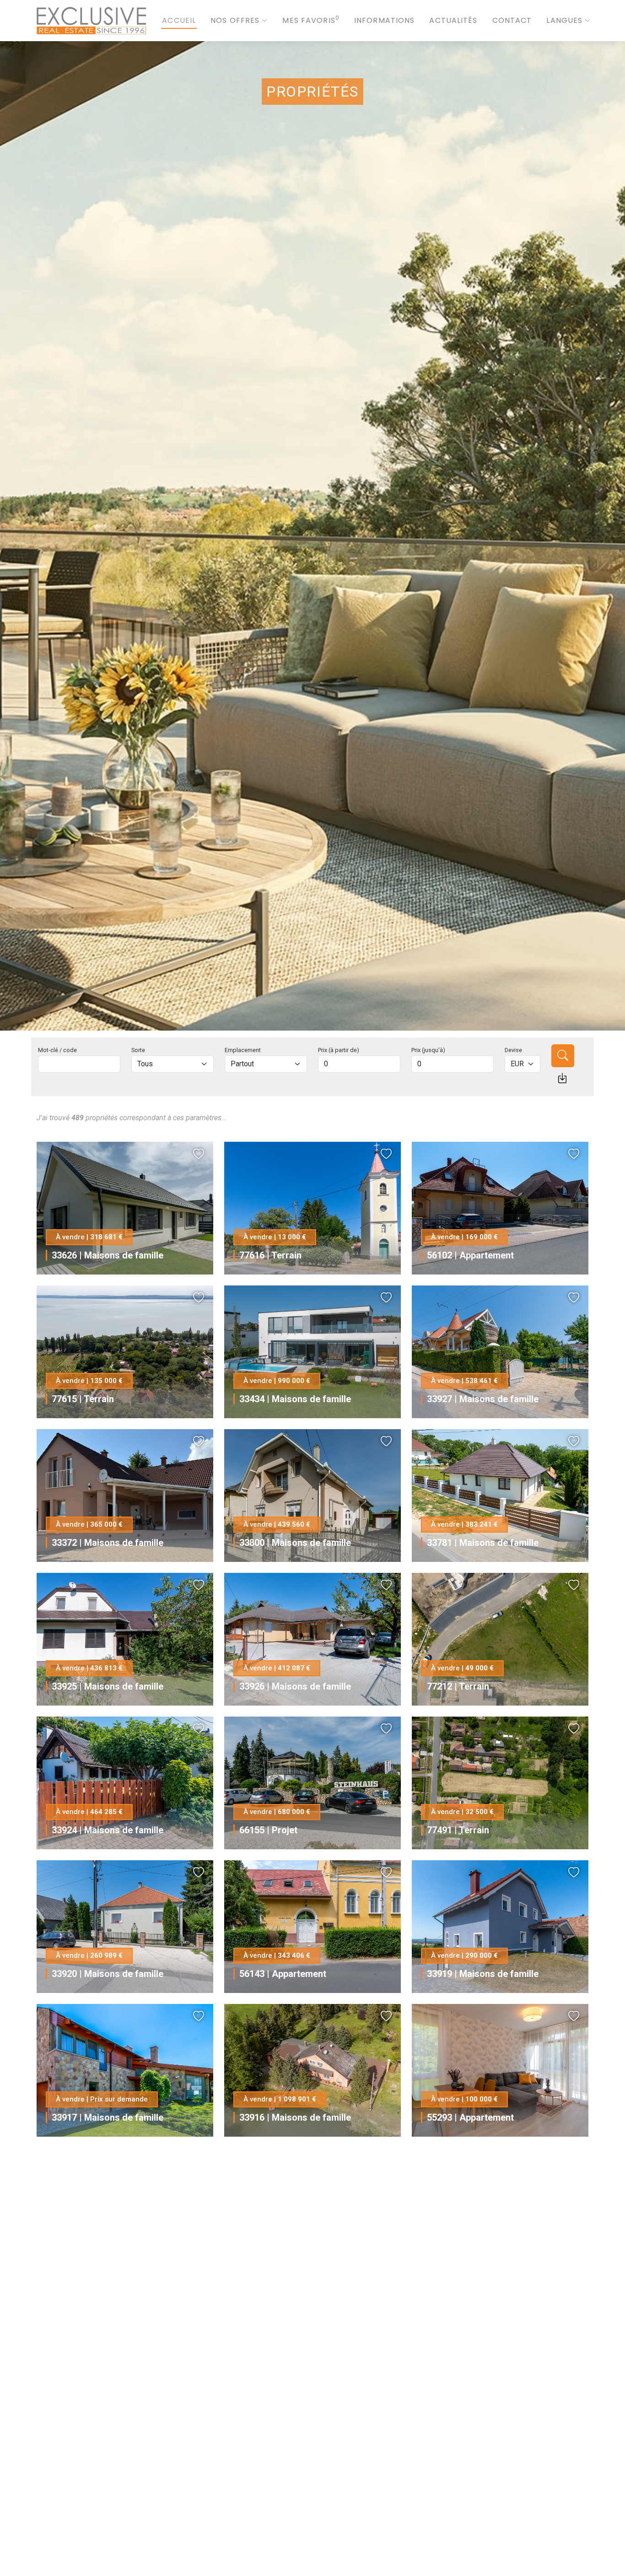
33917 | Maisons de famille (108, 2117)
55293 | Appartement (470, 2117)
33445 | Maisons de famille (295, 2261)
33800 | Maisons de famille (295, 1543)
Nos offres (235, 20)
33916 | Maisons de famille (295, 2117)
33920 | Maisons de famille (108, 1974)
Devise (513, 1050)
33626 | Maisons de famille (108, 1255)
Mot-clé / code (57, 1050)
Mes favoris (311, 20)
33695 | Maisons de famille (108, 2549)
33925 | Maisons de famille (108, 1686)
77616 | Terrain (270, 1255)
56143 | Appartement (283, 1974)
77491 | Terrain (458, 1830)
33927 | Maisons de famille (483, 1399)
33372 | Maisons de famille (108, 1543)
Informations (384, 20)
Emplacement (243, 1050)
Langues (564, 20)
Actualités (453, 20)
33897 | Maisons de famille (108, 2405)
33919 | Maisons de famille (483, 1974)
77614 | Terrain (458, 2261)
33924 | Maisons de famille (108, 1830)
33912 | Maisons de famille (295, 2549)
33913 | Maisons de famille (483, 2405)
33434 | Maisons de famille (295, 1399)
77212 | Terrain (458, 1686)
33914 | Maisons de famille (108, 2261)
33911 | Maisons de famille (483, 2549)
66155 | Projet (268, 1830)
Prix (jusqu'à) (428, 1050)
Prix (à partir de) (339, 1050)
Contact (512, 20)
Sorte (138, 1050)
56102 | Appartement (470, 1255)
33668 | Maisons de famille (295, 2405)
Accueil (179, 20)
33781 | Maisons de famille (483, 1543)
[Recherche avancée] (562, 1078)
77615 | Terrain (83, 1399)
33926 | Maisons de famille (295, 1686)
